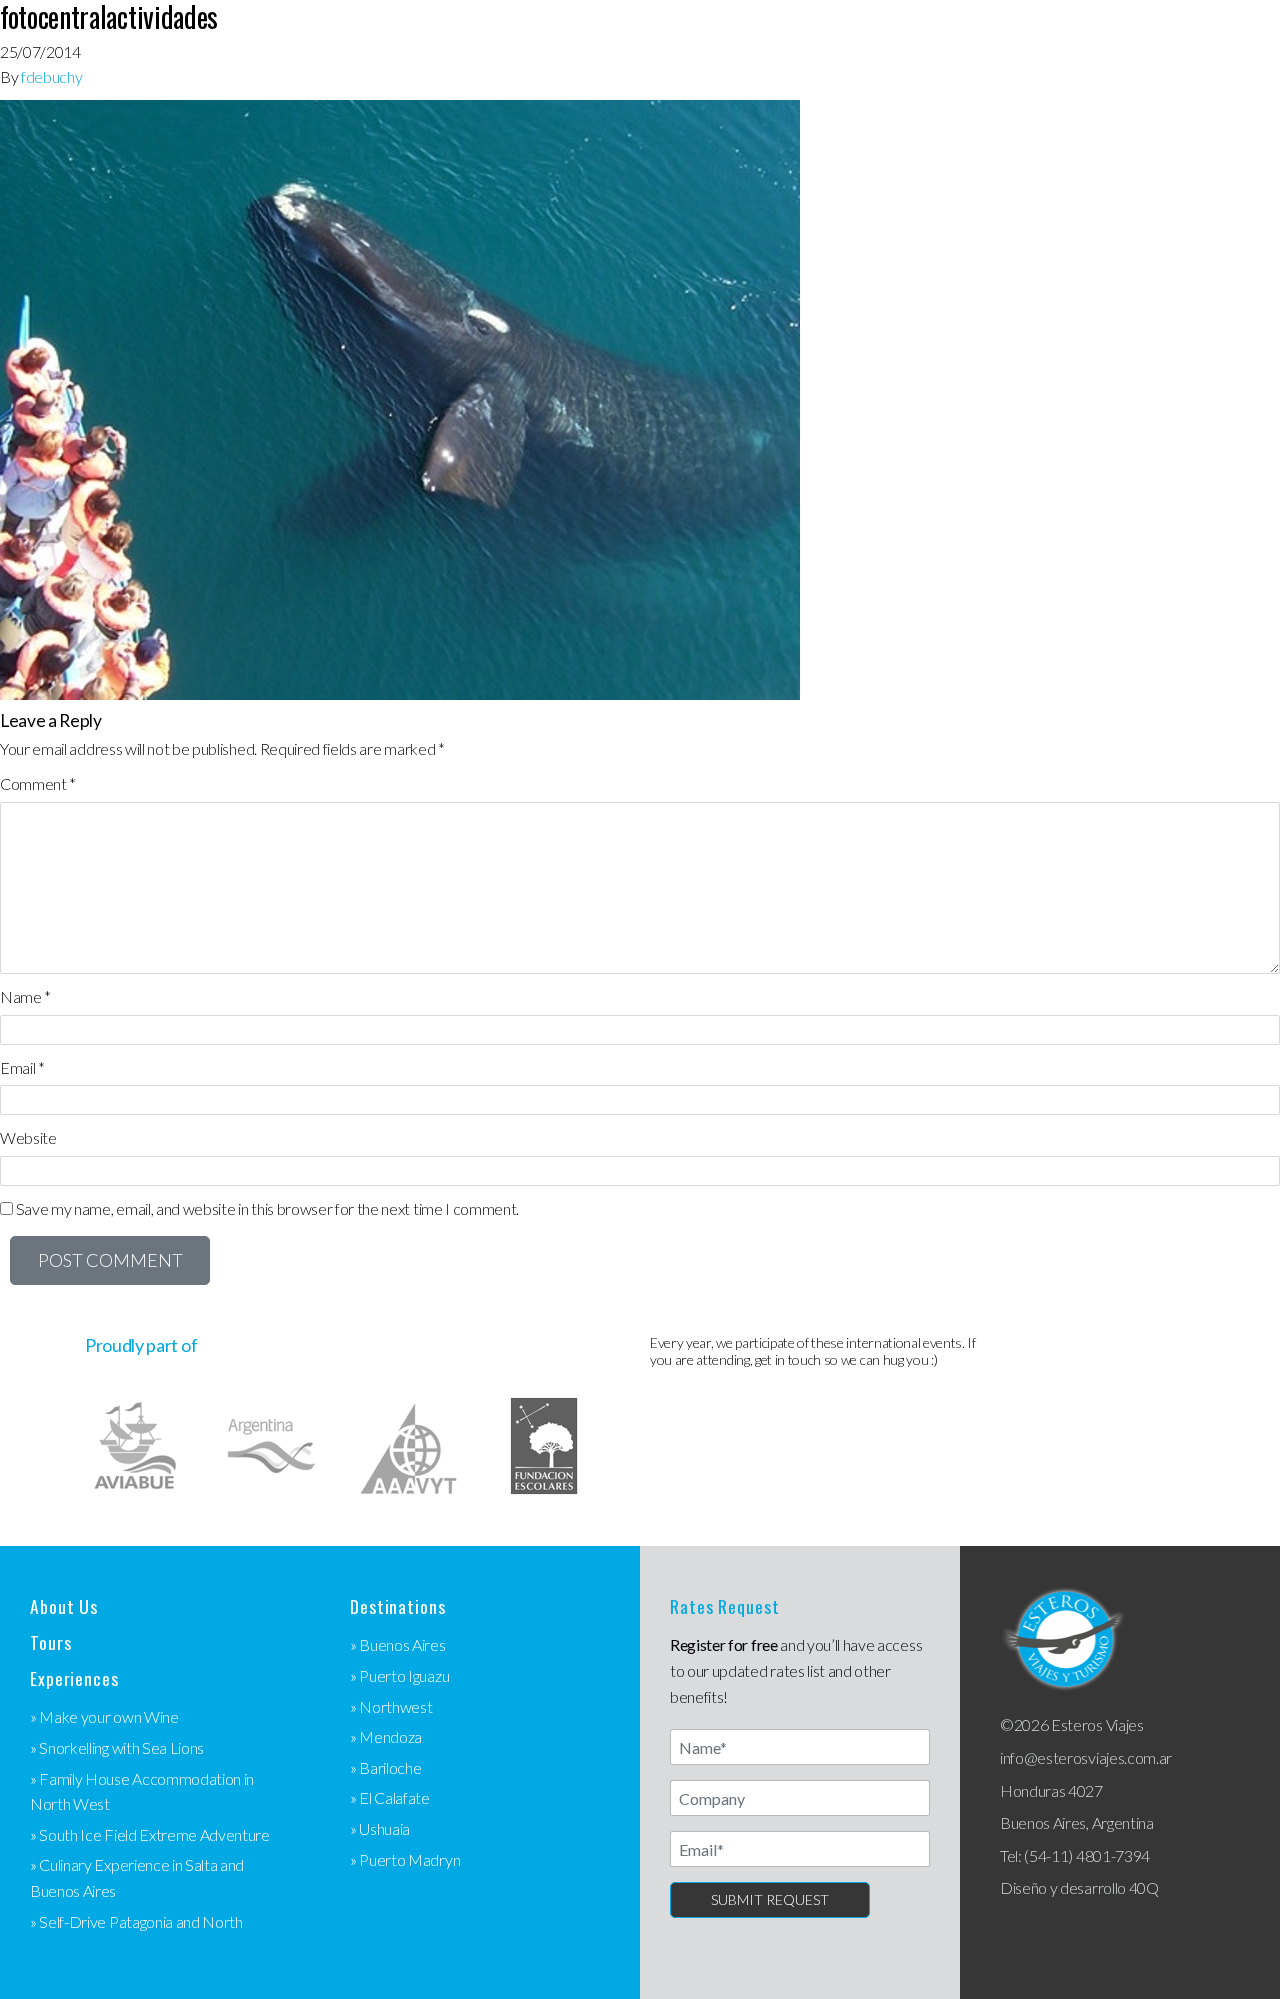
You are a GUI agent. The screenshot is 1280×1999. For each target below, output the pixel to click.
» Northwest (391, 1706)
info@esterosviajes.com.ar (1086, 1757)
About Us (64, 1606)
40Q (1144, 1887)
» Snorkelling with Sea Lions (117, 1747)
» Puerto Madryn (405, 1859)
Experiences (74, 1678)
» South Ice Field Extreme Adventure (150, 1834)
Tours (50, 1642)
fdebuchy (51, 76)
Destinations (398, 1606)
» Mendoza (386, 1736)
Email (22, 1067)
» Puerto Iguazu (399, 1675)
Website (28, 1137)
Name (25, 996)
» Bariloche (385, 1767)
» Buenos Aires (398, 1644)
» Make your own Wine (104, 1716)
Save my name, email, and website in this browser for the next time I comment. (267, 1208)
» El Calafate (390, 1797)
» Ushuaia (380, 1828)
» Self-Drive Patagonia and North (136, 1921)
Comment (38, 783)
